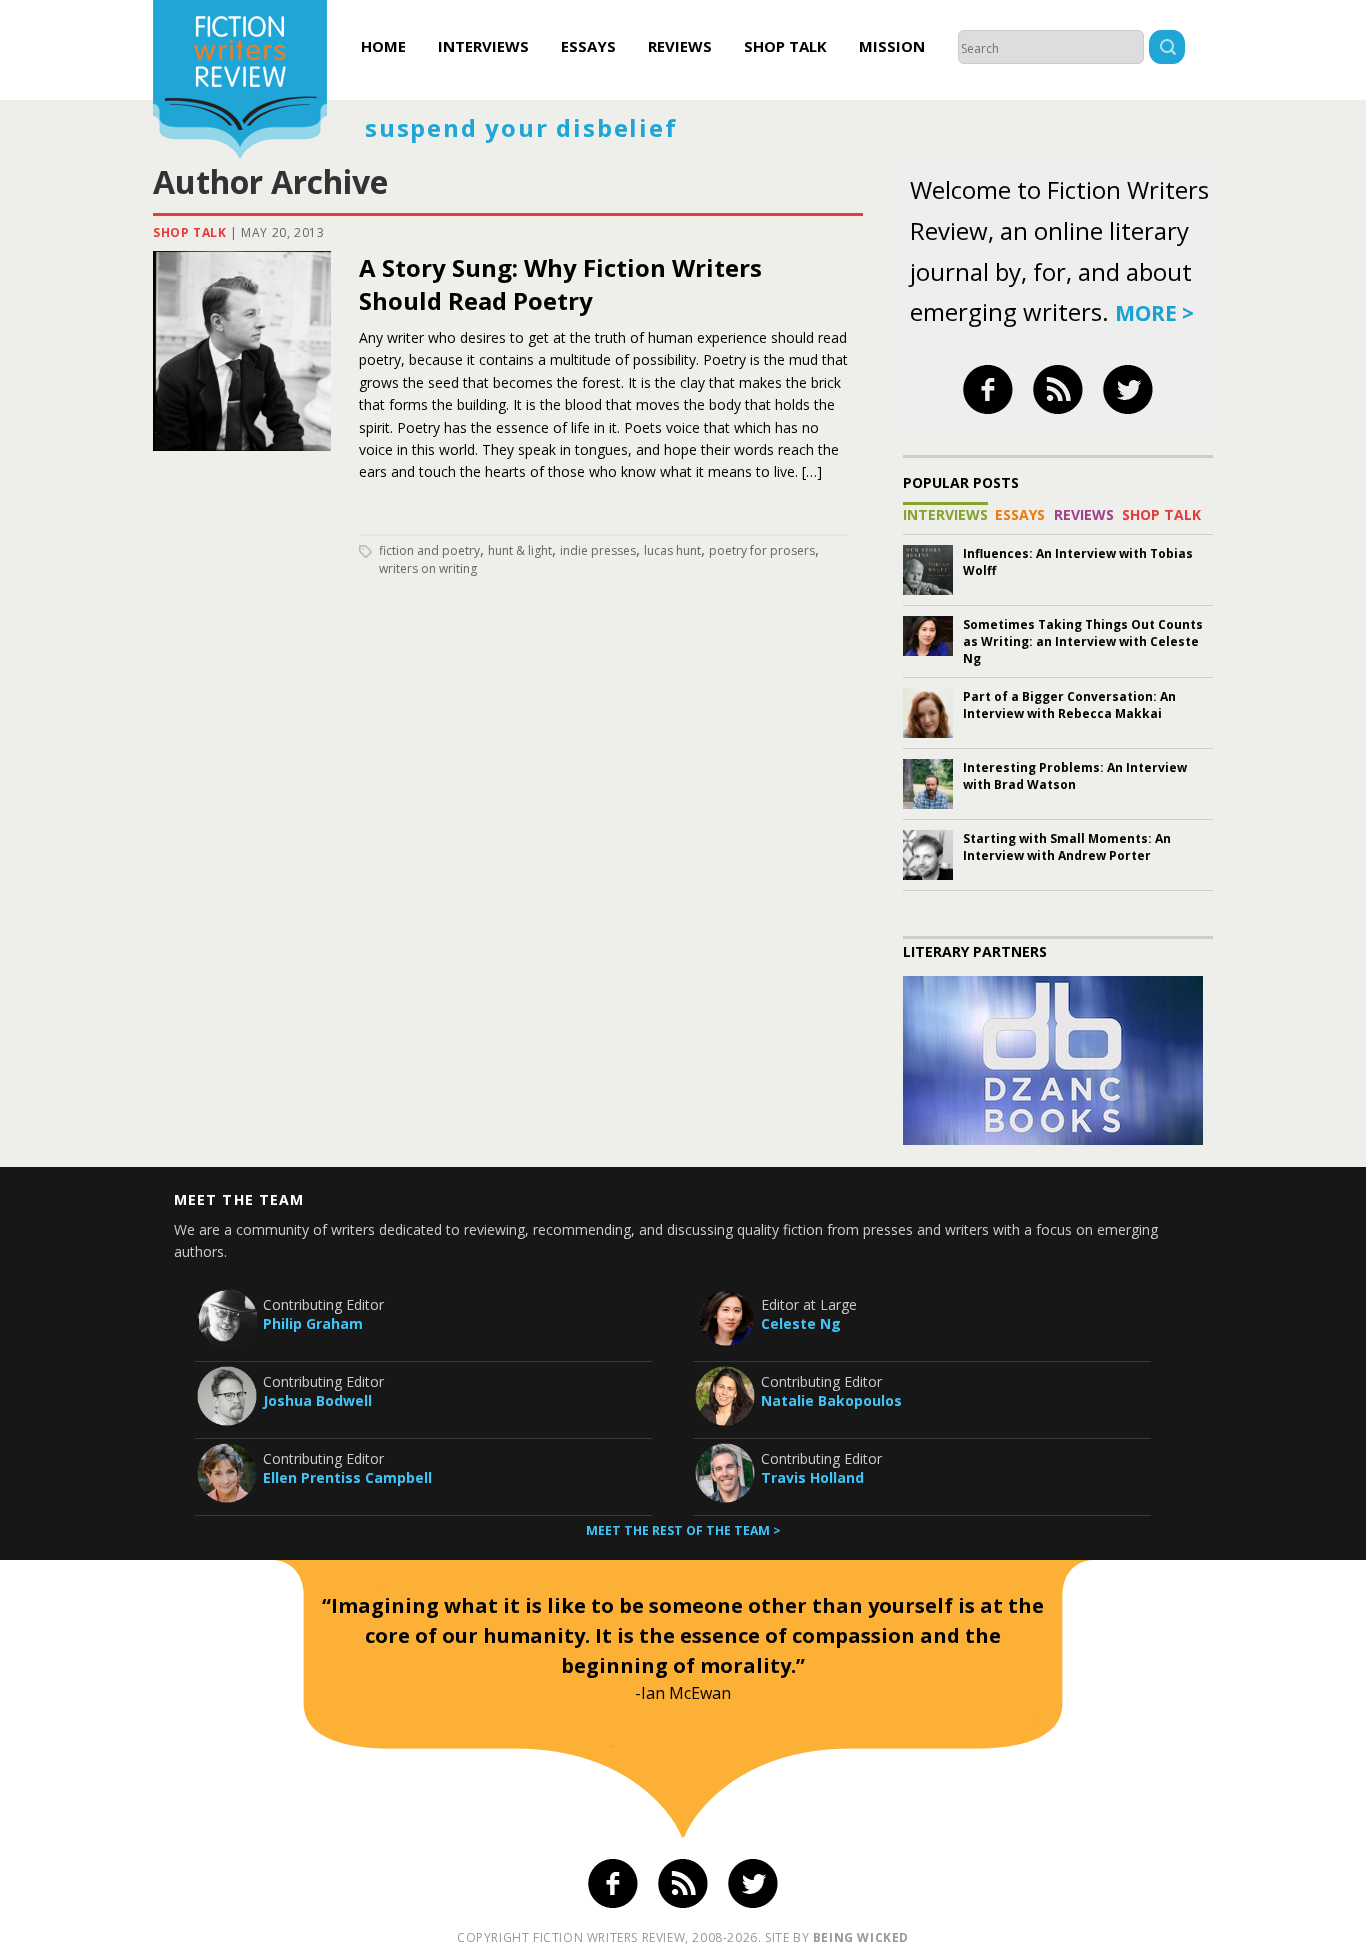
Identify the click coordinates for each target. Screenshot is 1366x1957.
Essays (588, 46)
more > (1154, 313)
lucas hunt (672, 550)
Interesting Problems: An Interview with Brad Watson (1075, 776)
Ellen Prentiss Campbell (347, 1477)
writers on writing (428, 568)
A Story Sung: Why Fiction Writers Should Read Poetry (560, 284)
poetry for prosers (762, 550)
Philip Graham (313, 1323)
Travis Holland (812, 1477)
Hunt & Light (520, 550)
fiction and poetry (429, 550)
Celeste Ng (801, 1323)
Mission (892, 46)
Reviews (680, 46)
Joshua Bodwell (317, 1400)
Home (383, 46)
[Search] (1167, 49)
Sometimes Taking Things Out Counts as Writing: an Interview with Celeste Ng (1083, 641)
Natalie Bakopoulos (831, 1400)
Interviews (483, 46)
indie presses (598, 550)
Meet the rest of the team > (683, 1530)
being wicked (861, 1937)
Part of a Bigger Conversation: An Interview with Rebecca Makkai (1069, 705)
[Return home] (240, 82)
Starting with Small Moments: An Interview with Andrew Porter (1067, 847)
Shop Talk (785, 46)
